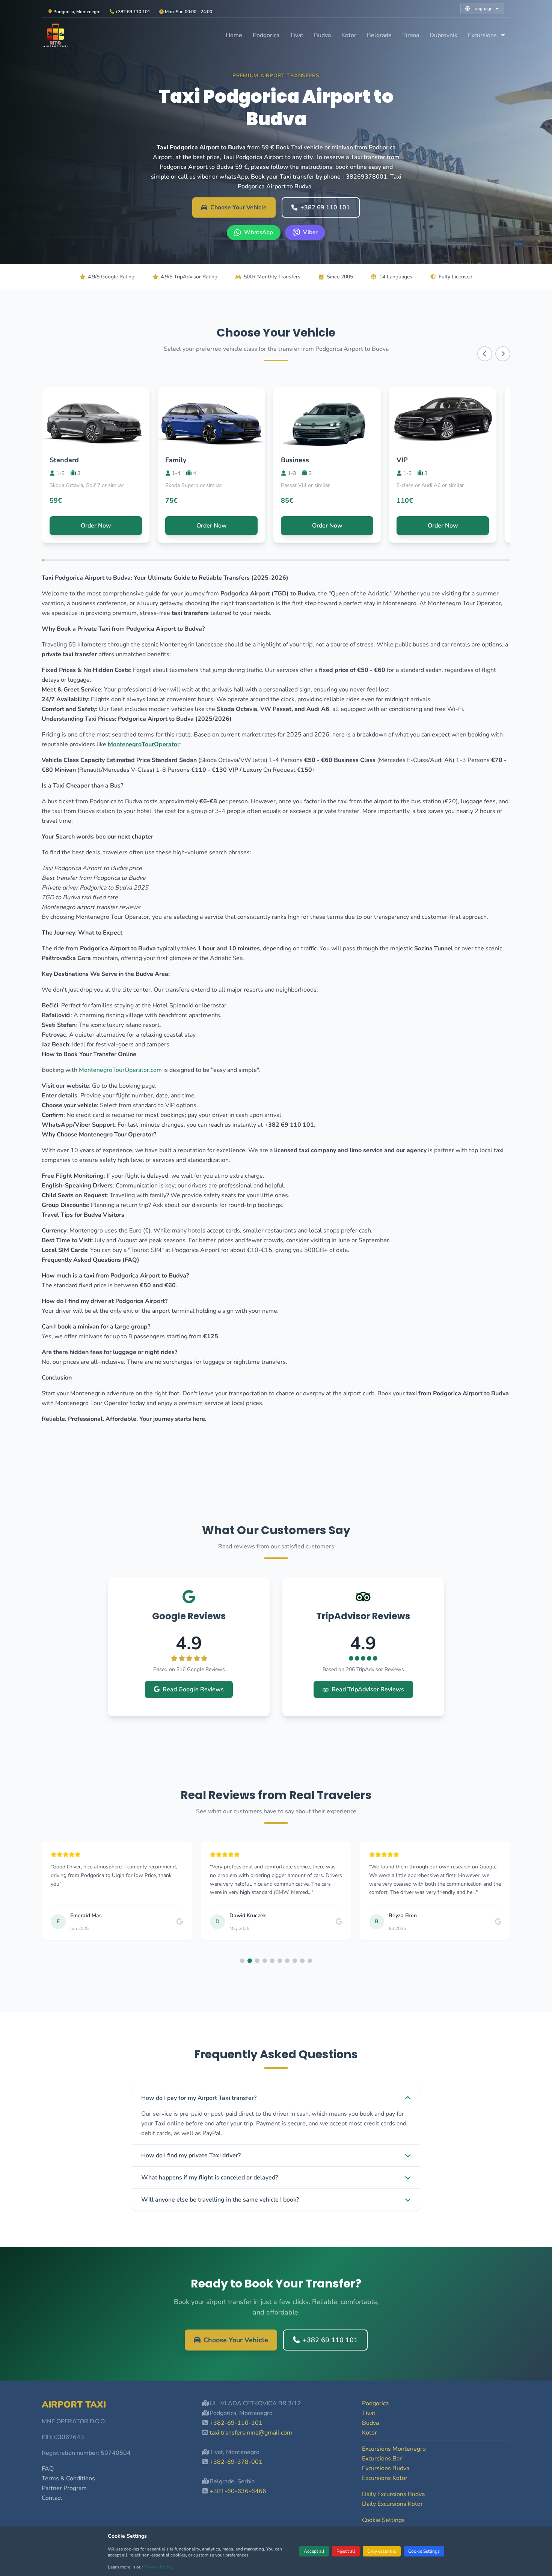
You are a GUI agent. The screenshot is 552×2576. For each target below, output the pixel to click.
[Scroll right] (503, 354)
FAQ (48, 2469)
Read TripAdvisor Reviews (368, 1689)
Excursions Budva (386, 2468)
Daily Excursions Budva (393, 2494)
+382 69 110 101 (325, 207)
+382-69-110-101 (236, 2423)
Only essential (382, 2551)
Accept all (314, 2551)
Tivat (297, 35)
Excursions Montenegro (394, 2449)
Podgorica (266, 35)
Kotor (349, 35)
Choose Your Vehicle (238, 207)
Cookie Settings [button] (383, 2520)
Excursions (483, 35)
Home (234, 35)
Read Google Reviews (193, 1689)
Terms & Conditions (68, 2478)
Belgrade (379, 35)
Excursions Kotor (385, 2478)
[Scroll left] (485, 354)
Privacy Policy (158, 2567)
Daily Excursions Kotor (392, 2504)
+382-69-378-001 (236, 2462)
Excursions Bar (382, 2459)
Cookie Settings (424, 2551)
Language (482, 9)
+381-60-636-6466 (238, 2491)
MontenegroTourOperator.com (120, 1070)
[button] (242, 1961)
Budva (322, 35)
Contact (52, 2498)
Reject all (346, 2551)
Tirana (411, 35)
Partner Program (64, 2488)
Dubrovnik (443, 35)
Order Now (96, 526)
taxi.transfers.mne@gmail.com (251, 2433)
